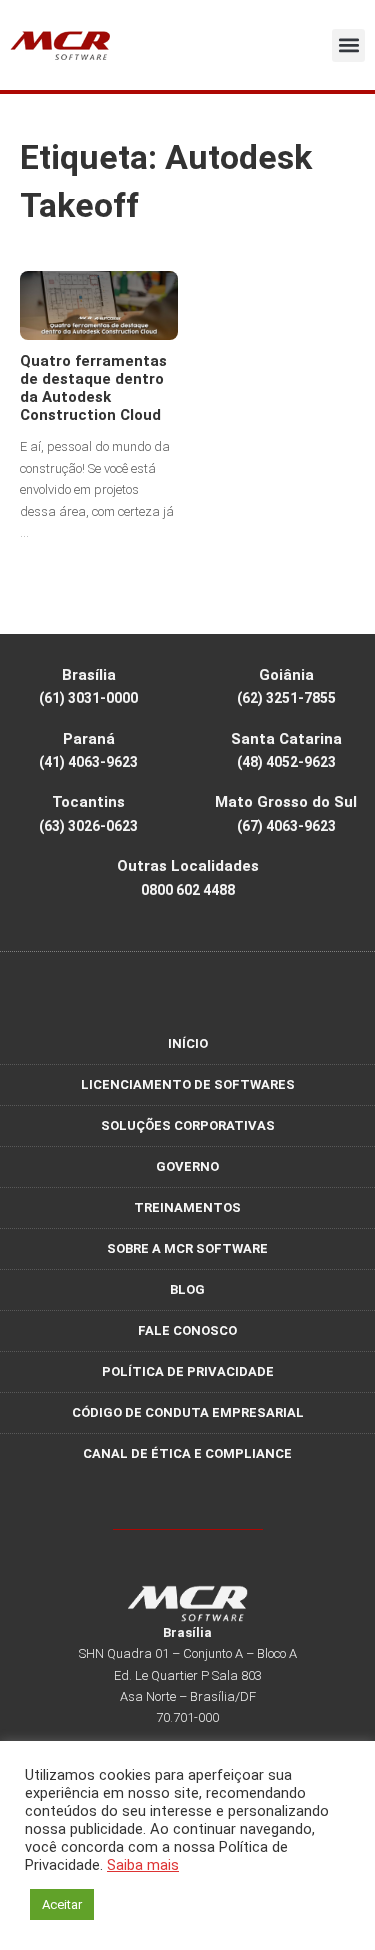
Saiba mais (143, 1865)
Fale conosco (187, 1330)
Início (188, 1043)
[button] (348, 45)
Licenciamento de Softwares (188, 1084)
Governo (187, 1166)
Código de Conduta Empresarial (188, 1412)
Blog (187, 1289)
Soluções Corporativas (188, 1125)
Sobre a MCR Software (187, 1248)
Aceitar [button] (62, 1904)
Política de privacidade (188, 1371)
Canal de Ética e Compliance (187, 1453)
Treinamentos (187, 1207)
